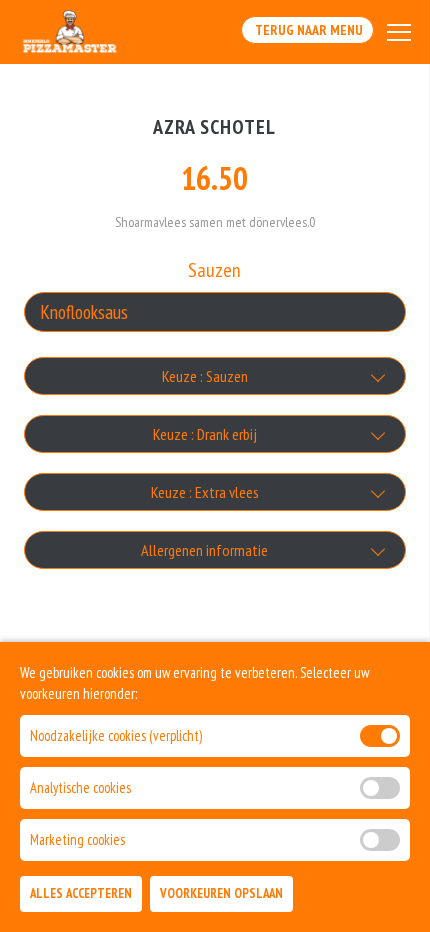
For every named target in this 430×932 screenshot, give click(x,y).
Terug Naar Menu (307, 30)
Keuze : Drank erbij (205, 434)
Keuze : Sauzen (205, 376)
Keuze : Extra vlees (205, 492)
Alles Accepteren (81, 893)
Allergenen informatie (204, 550)
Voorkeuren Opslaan (221, 893)
